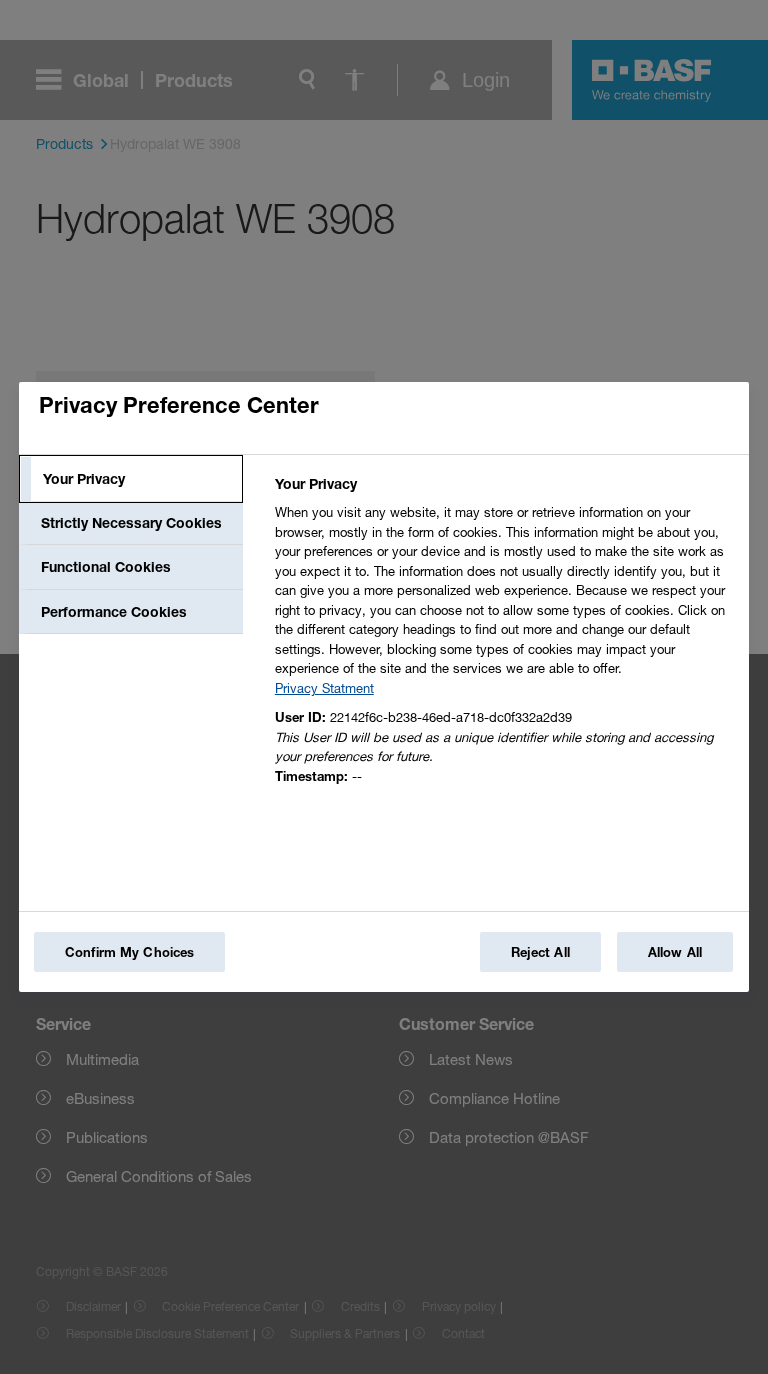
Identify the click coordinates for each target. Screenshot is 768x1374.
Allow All (675, 952)
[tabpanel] (503, 635)
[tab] (131, 479)
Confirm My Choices (129, 952)
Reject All (540, 952)
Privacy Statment (324, 688)
